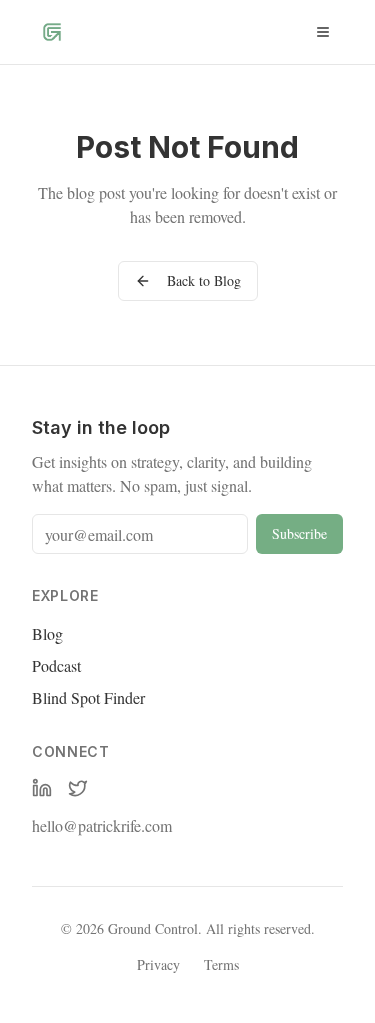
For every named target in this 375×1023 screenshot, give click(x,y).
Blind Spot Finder (88, 697)
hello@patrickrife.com (102, 825)
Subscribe (299, 533)
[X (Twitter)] (78, 788)
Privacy (158, 964)
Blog (47, 633)
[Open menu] (323, 32)
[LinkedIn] (42, 788)
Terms (221, 964)
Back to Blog (204, 280)
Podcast (56, 665)
